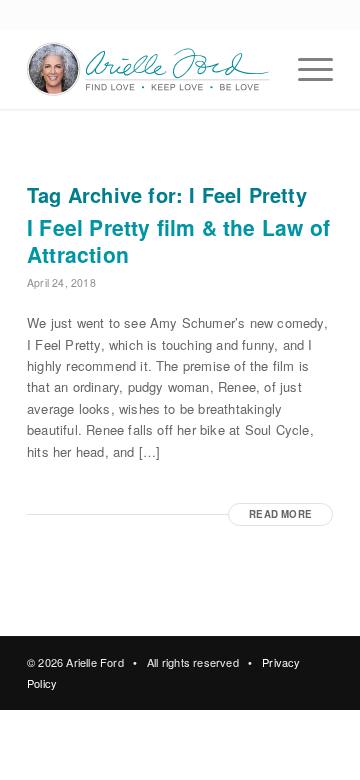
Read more (280, 514)
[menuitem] (305, 69)
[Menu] (305, 69)
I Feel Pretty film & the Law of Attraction (178, 240)
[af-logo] (149, 69)
